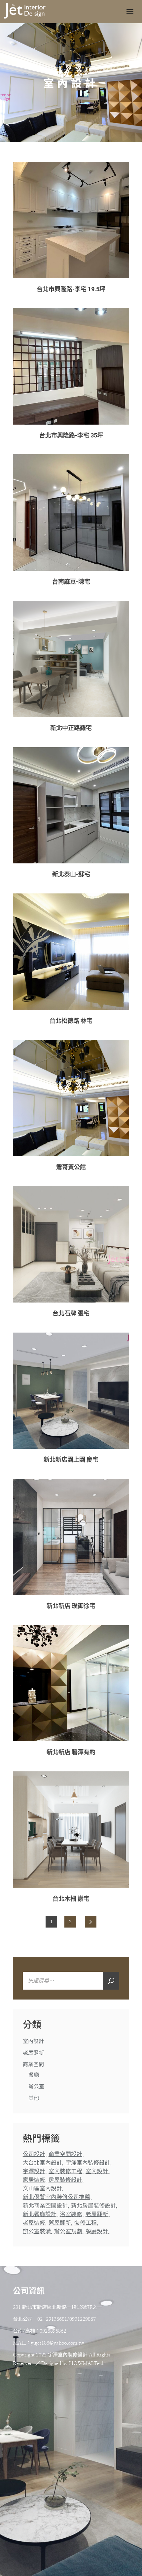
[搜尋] (111, 1981)
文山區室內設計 (42, 2189)
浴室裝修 (71, 2214)
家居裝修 (34, 2180)
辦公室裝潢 (37, 2231)
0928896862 (53, 2331)
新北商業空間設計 (45, 2206)
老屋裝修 (34, 2223)
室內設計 (33, 2041)
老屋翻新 (33, 2053)
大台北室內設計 (42, 2163)
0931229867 (83, 2319)
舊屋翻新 (60, 2223)
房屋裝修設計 (65, 2180)
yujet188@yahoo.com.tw (57, 2343)
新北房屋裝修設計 (93, 2206)
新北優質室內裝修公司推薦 (56, 2197)
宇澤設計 (34, 2171)
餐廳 (34, 2075)
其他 (34, 2098)
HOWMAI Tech (87, 2364)
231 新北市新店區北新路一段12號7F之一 (57, 2307)
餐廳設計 (97, 2231)
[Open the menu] (130, 12)
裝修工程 (86, 2223)
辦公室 (36, 2087)
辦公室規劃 (68, 2231)
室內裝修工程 (65, 2171)
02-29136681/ (53, 2319)
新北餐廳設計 (40, 2214)
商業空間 (33, 2065)
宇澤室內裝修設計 (88, 2163)
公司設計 (34, 2154)
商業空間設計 (65, 2154)
